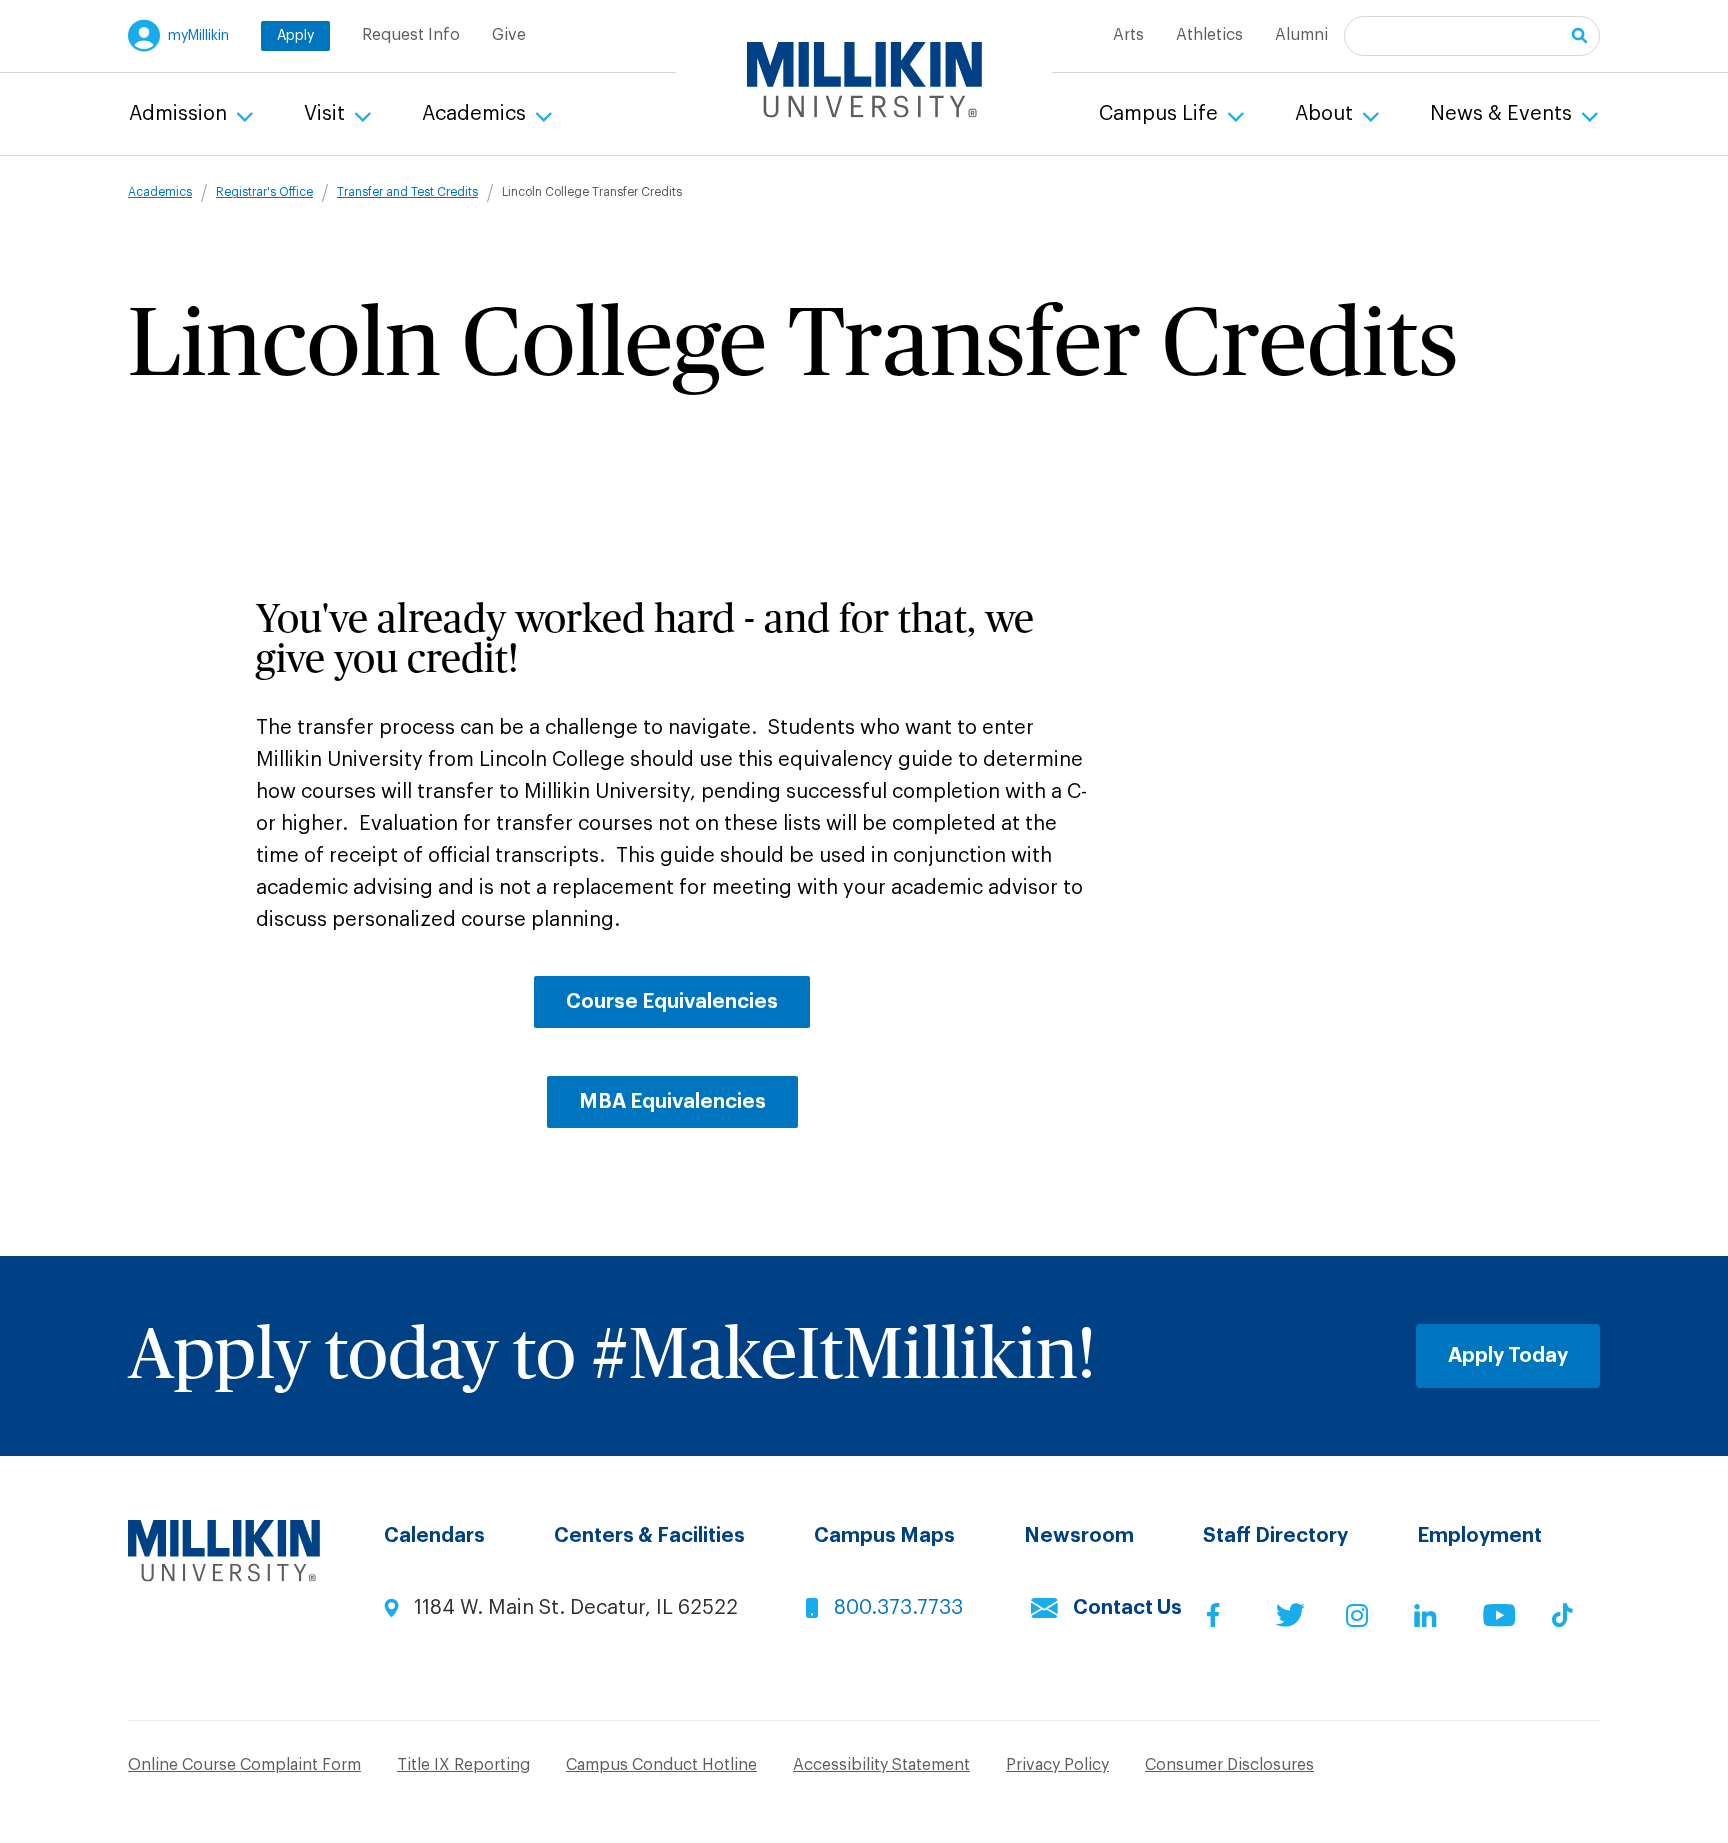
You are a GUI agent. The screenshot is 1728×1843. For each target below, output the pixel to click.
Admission (180, 114)
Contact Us (1127, 1608)
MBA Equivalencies (672, 1102)
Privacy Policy (1057, 1765)
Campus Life (1161, 114)
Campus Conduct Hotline (661, 1765)
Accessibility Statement (881, 1765)
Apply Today (1508, 1356)
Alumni (1301, 35)
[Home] (864, 80)
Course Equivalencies (672, 1002)
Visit (327, 114)
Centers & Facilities (649, 1536)
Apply (295, 36)
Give (509, 35)
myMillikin (198, 36)
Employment (1479, 1536)
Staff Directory (1275, 1536)
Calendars (434, 1536)
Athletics (1209, 35)
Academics (476, 114)
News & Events (1503, 114)
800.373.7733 (898, 1608)
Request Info (411, 35)
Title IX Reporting (463, 1765)
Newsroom (1079, 1536)
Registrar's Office (264, 192)
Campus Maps (884, 1536)
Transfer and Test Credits (407, 192)
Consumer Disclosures (1229, 1765)
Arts (1128, 35)
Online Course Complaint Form (244, 1765)
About (1326, 114)
